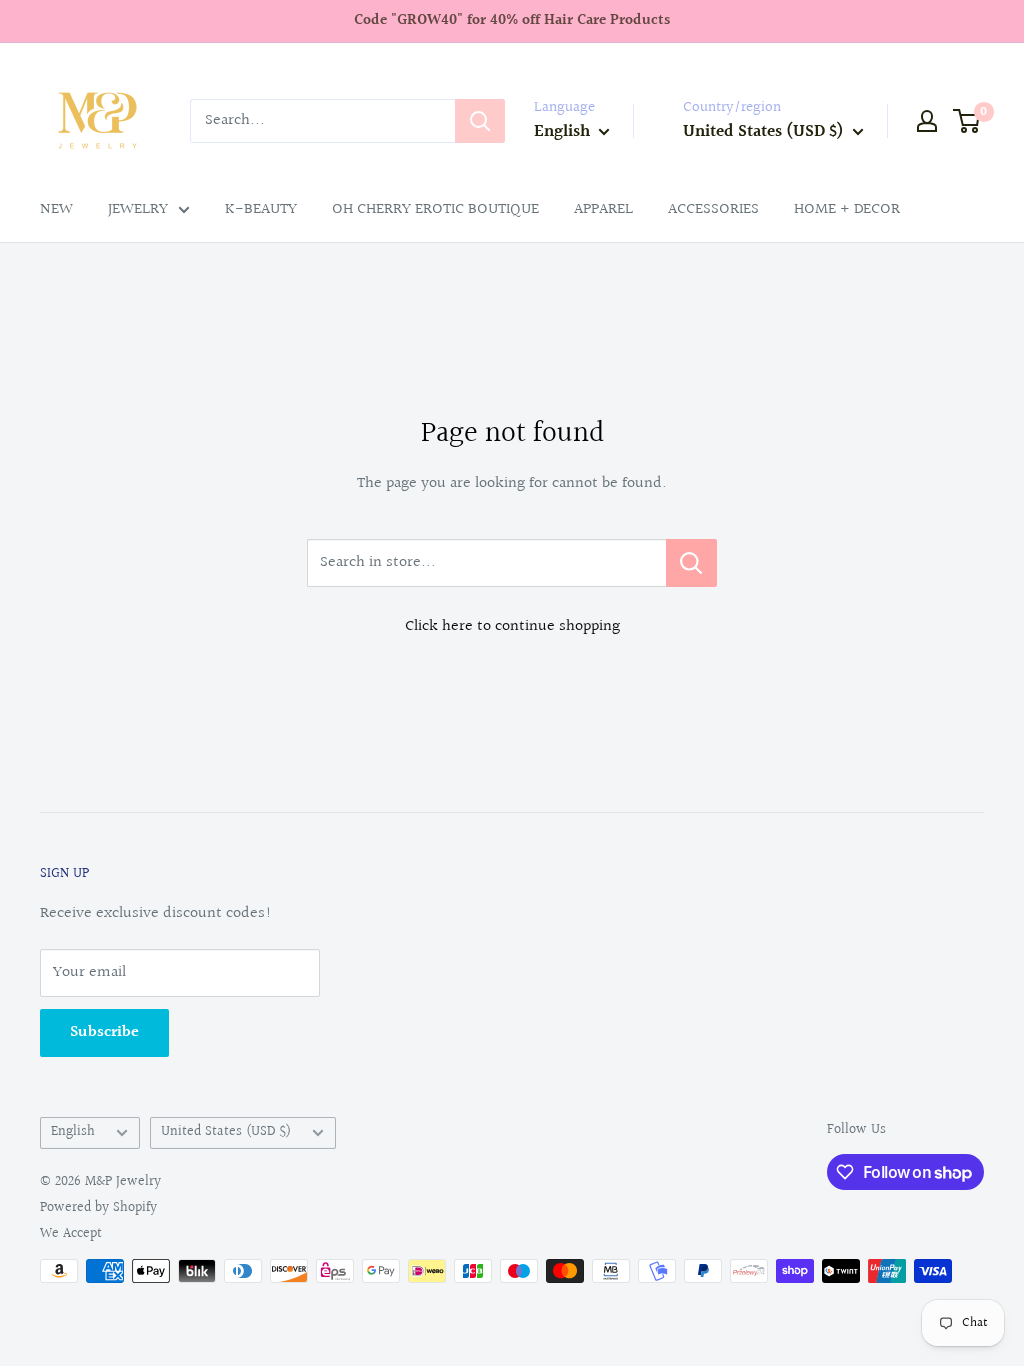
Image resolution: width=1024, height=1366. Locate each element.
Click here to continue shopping (512, 626)
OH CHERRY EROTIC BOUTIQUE (435, 209)
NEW (56, 209)
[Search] (480, 121)
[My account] (927, 121)
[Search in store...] (691, 563)
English (73, 1132)
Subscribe (104, 1032)
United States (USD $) (226, 1132)
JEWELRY (138, 209)
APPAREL (603, 209)
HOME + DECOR (847, 209)
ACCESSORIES (713, 209)
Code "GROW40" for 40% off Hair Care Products (512, 20)
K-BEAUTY (261, 209)
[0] (967, 121)
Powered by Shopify (98, 1208)
